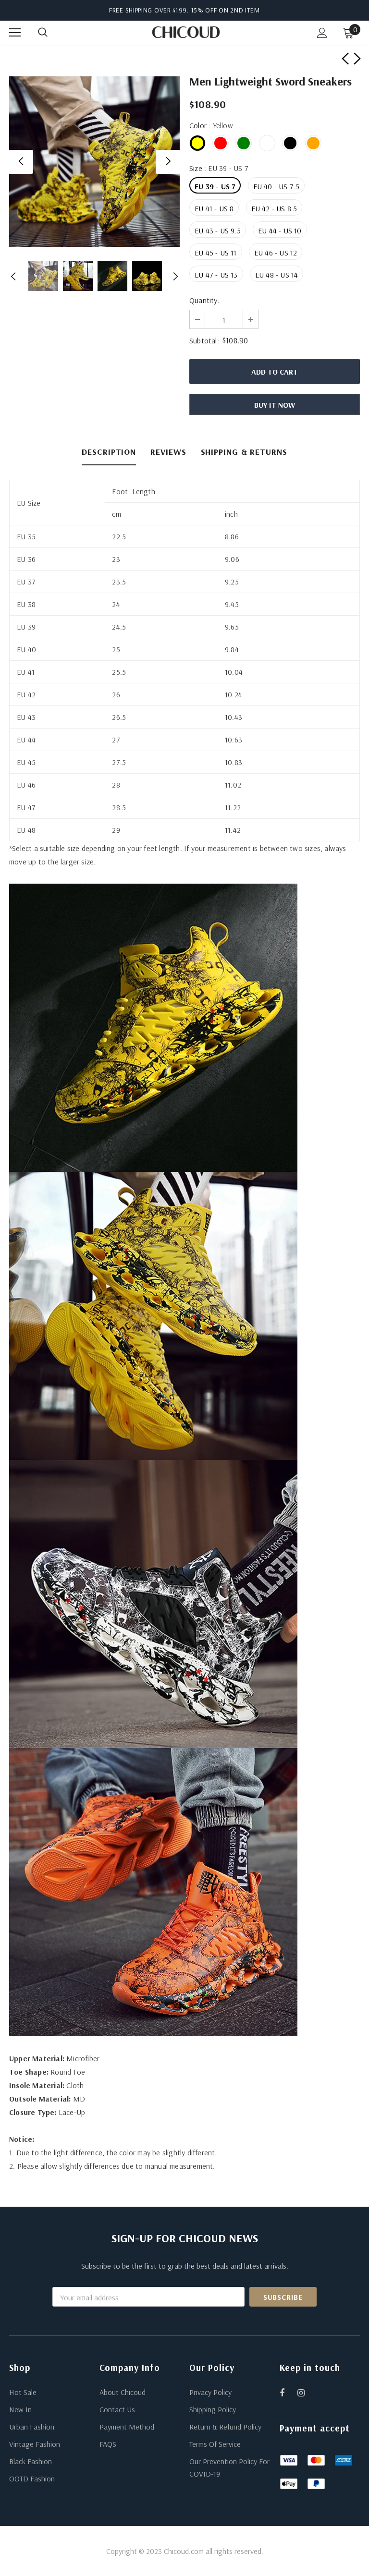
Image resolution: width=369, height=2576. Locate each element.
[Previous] (21, 162)
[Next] (168, 162)
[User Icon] (322, 33)
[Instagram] (306, 2393)
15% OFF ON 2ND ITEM (225, 10)
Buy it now (275, 405)
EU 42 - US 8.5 (274, 208)
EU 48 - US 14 (277, 275)
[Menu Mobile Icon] (15, 33)
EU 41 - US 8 (214, 208)
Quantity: (204, 300)
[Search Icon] (52, 33)
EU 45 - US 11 (216, 253)
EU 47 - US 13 (216, 275)
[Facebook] (288, 2393)
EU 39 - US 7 (215, 186)
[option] (94, 162)
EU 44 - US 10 (280, 231)
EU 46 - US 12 (276, 253)
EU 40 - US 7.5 (277, 186)
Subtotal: (204, 340)
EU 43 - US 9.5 (218, 231)
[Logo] (186, 32)
